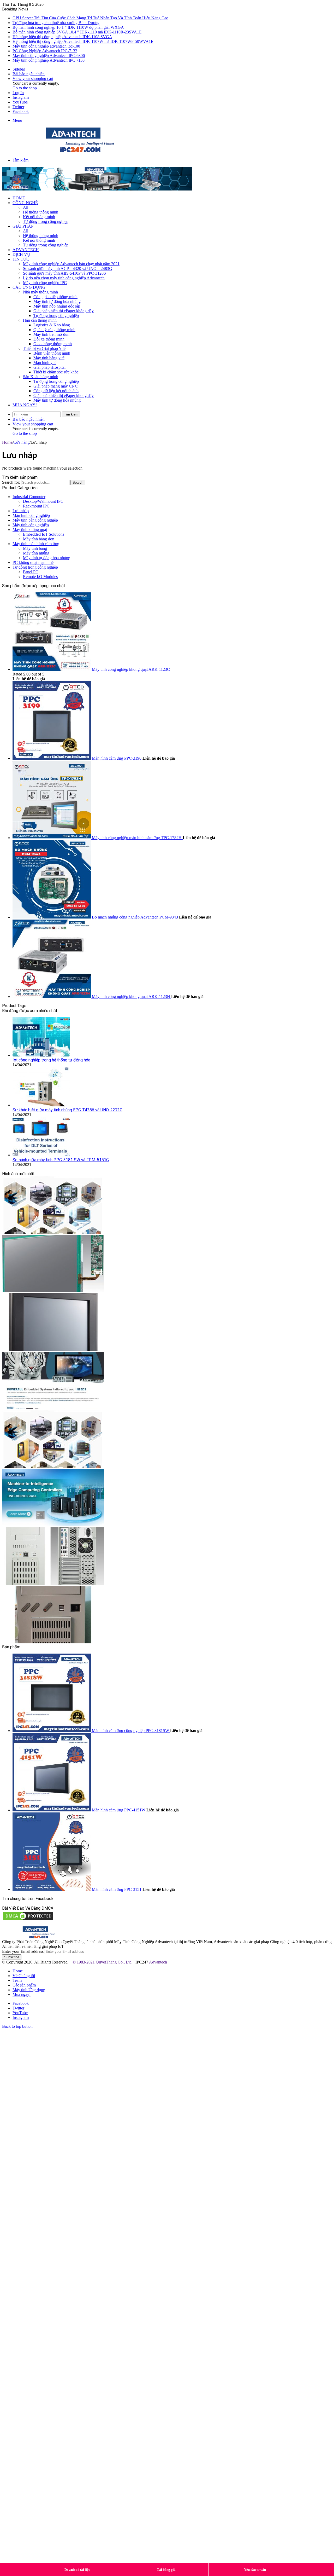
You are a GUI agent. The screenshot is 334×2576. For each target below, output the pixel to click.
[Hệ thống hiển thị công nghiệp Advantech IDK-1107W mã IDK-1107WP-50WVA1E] (53, 1466)
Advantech (26, 250)
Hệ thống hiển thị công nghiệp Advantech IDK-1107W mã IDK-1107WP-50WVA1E (83, 41)
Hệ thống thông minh (41, 212)
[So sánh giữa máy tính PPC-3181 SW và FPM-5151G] (41, 1155)
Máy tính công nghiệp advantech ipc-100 (46, 46)
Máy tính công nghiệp (31, 525)
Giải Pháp (23, 226)
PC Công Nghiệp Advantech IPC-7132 (45, 51)
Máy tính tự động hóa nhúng (57, 301)
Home (19, 198)
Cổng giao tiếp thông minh (55, 297)
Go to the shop (25, 88)
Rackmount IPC (36, 506)
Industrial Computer (29, 497)
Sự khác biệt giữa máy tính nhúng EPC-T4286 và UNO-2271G (67, 1110)
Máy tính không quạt (30, 530)
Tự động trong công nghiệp (46, 221)
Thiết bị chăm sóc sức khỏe (56, 372)
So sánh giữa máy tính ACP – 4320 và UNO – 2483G (68, 268)
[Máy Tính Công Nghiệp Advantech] (97, 189)
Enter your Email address (23, 1951)
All (26, 207)
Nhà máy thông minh (40, 292)
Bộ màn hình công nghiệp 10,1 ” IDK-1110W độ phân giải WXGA (68, 27)
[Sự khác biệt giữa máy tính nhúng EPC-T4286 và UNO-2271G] (41, 1105)
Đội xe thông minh (49, 339)
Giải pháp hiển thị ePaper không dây (64, 311)
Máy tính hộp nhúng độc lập (57, 306)
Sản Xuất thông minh (41, 377)
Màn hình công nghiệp (31, 515)
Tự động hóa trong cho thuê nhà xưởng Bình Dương (56, 23)
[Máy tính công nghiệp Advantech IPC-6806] (53, 1642)
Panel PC (31, 572)
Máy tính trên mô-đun (51, 334)
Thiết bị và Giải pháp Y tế (44, 348)
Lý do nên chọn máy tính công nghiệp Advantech (64, 278)
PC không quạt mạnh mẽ (33, 562)
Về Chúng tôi (24, 1976)
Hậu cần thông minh (40, 320)
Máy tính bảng (35, 548)
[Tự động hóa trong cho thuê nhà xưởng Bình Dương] (53, 1232)
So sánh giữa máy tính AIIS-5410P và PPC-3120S (64, 273)
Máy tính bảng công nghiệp (35, 520)
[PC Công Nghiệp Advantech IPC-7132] (53, 1583)
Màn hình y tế (45, 363)
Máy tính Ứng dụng (29, 1990)
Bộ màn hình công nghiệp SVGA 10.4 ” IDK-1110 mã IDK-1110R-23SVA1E (77, 32)
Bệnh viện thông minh (52, 353)
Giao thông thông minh (53, 344)
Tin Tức (21, 259)
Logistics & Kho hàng (52, 325)
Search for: (11, 482)
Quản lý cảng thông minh (54, 330)
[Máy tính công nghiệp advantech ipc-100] (53, 1525)
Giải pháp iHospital (49, 367)
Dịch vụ (21, 254)
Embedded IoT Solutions (44, 534)
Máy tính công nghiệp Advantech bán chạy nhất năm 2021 (71, 264)
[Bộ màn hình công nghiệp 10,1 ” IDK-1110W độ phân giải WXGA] (53, 1291)
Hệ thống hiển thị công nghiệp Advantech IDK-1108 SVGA (62, 37)
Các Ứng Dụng (29, 287)
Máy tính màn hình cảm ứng (36, 544)
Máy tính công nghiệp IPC (45, 283)
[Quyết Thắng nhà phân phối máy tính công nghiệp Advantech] (80, 151)
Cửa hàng (21, 442)
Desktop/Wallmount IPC (43, 501)
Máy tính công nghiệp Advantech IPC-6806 (49, 56)
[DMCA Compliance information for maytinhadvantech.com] (28, 1920)
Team (17, 1980)
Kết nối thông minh (39, 217)
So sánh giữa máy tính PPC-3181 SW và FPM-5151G (61, 1160)
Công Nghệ (25, 203)
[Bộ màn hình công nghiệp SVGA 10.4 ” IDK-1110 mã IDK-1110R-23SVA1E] (53, 1349)
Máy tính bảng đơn (39, 539)
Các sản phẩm (24, 1985)
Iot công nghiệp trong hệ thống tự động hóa (51, 1060)
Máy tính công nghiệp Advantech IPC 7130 (49, 60)
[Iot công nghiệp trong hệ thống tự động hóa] (41, 1055)
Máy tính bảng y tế (49, 358)
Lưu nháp (21, 511)
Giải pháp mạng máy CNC (56, 386)
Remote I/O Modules (40, 577)
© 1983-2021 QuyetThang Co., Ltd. (103, 1962)
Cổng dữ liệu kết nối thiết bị (56, 391)
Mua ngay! (25, 405)
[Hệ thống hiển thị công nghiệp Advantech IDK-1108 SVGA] (53, 1408)
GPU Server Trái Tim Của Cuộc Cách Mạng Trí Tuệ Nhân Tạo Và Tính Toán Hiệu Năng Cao (90, 18)
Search (78, 483)
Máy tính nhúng (36, 553)
